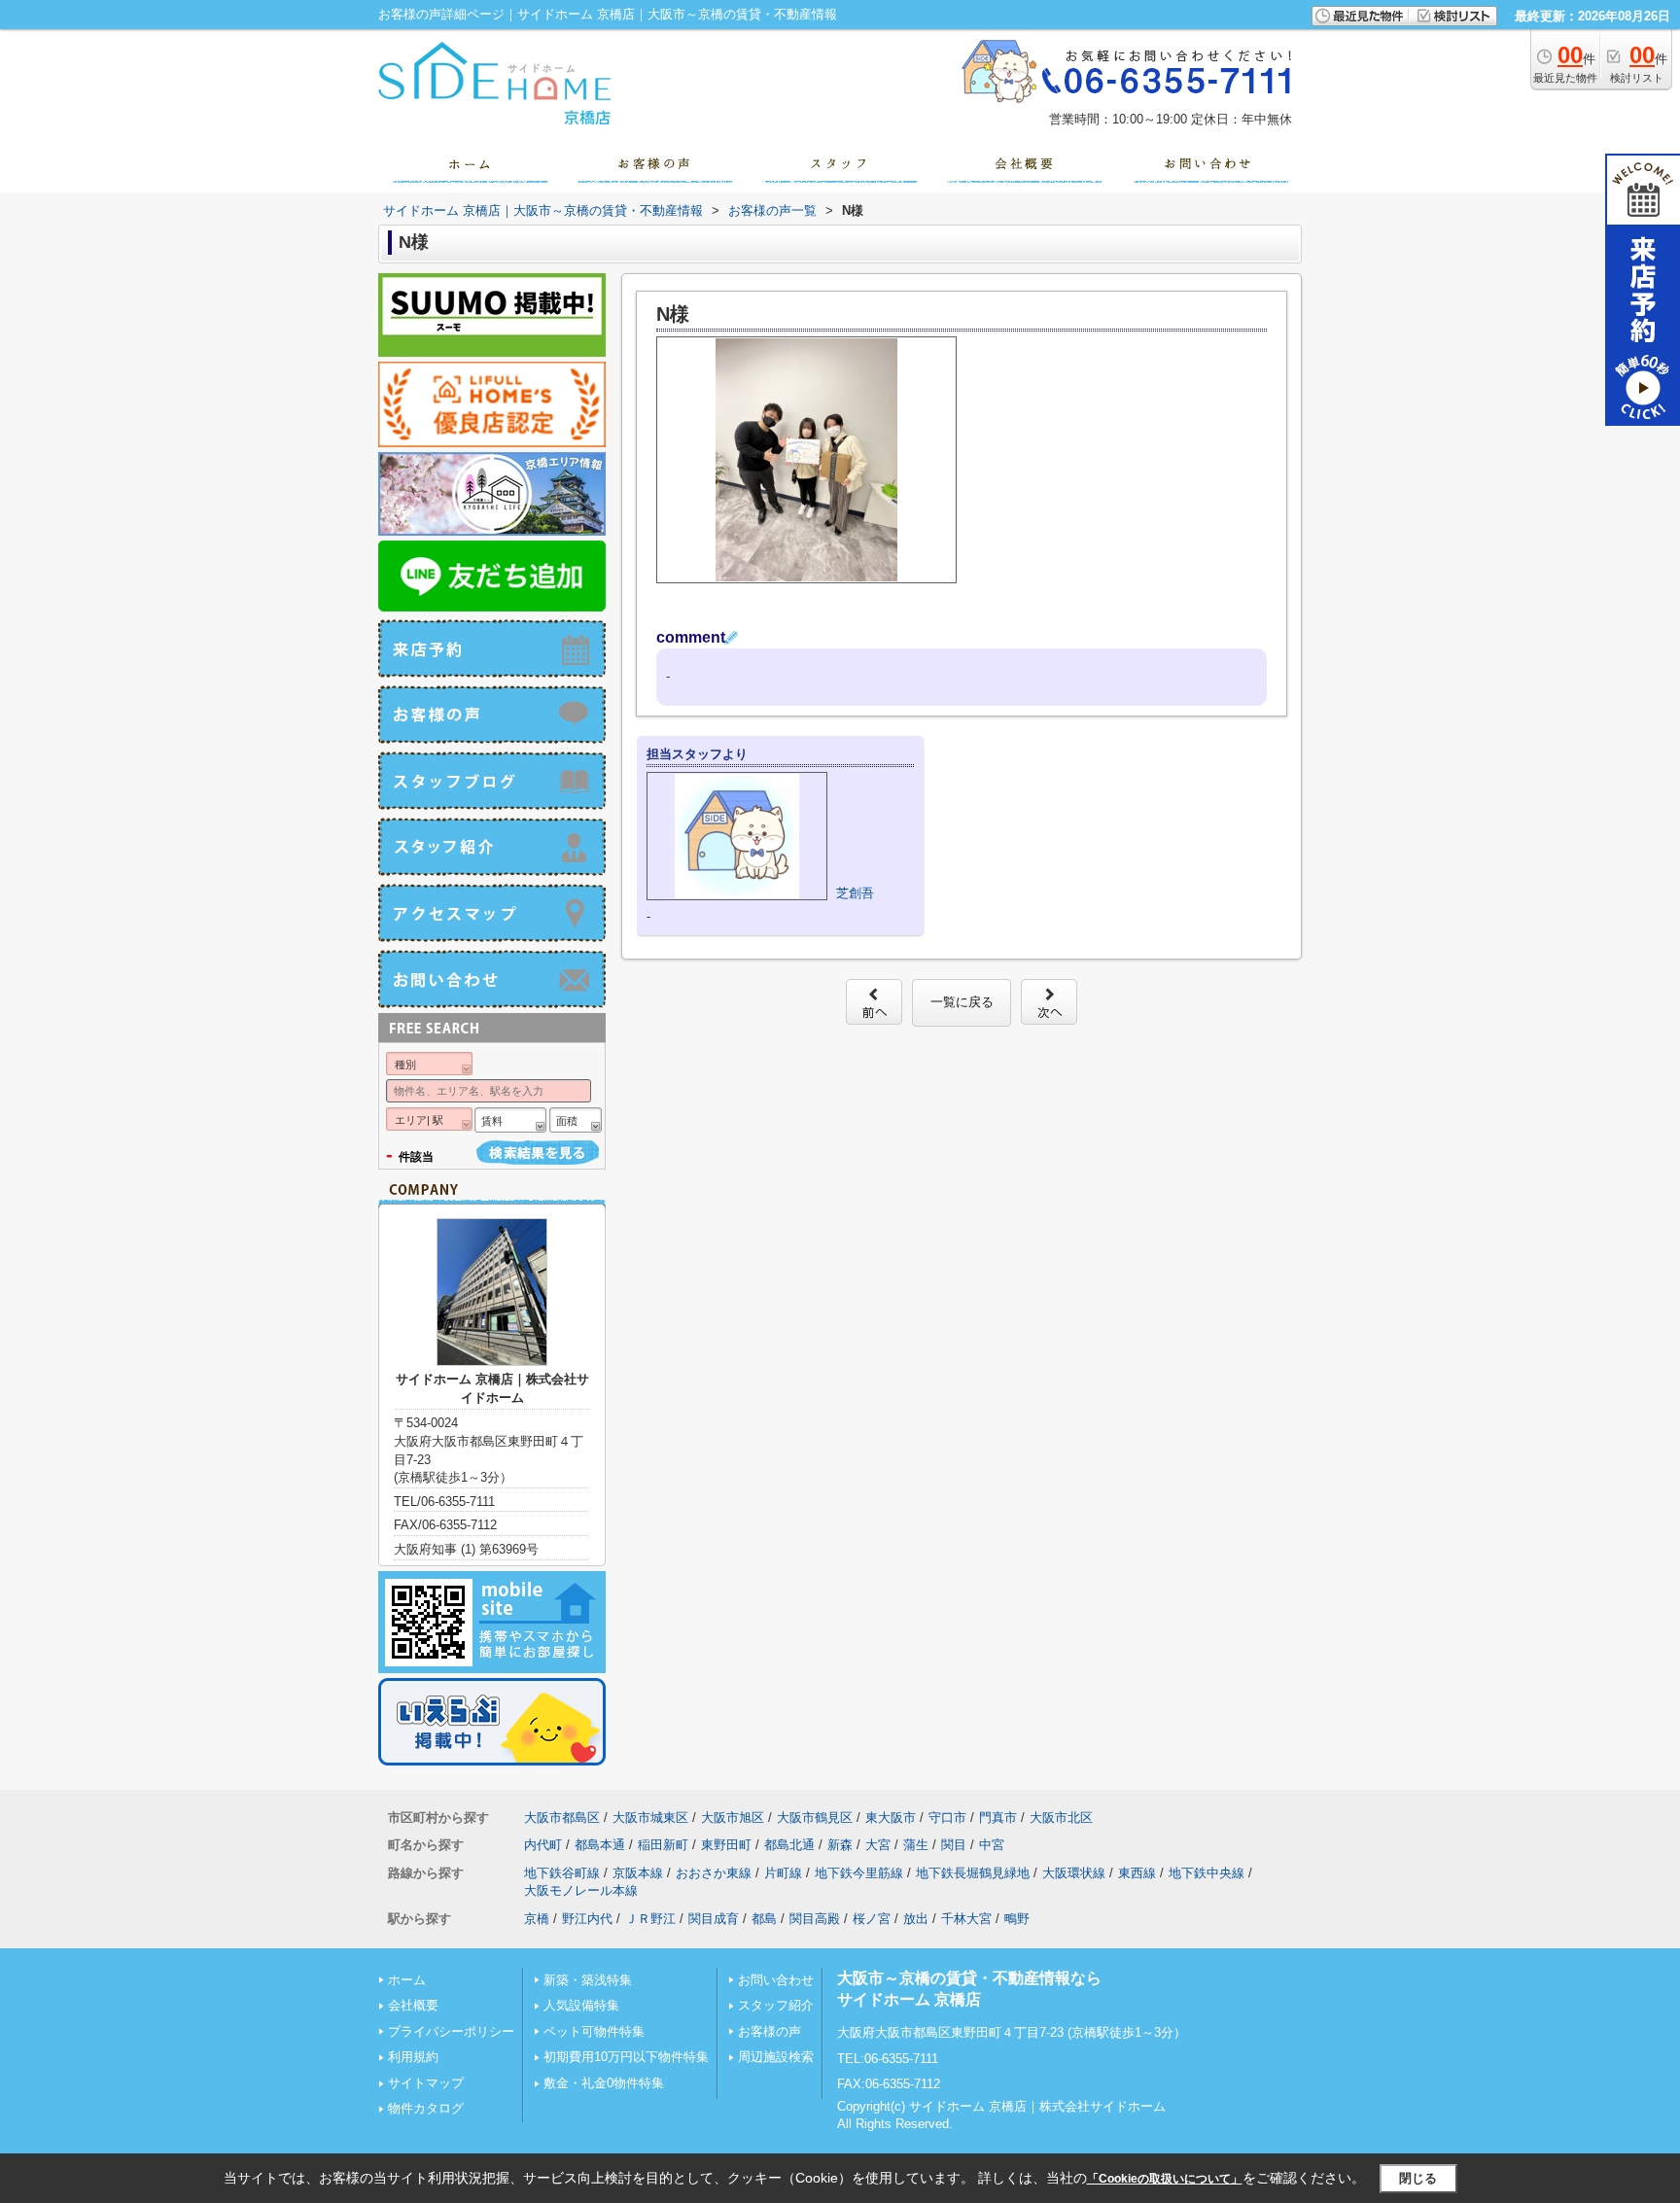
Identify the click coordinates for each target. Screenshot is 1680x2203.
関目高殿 (815, 1919)
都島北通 (789, 1845)
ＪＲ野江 (650, 1919)
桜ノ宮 (872, 1919)
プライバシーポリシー (451, 2031)
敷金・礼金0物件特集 (604, 2083)
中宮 (992, 1845)
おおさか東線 (714, 1873)
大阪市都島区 (562, 1818)
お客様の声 (770, 2031)
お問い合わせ (776, 1980)
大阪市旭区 (733, 1818)
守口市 (947, 1818)
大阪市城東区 (650, 1818)
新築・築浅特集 (588, 1980)
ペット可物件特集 (594, 2031)
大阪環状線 (1074, 1873)
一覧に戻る (962, 1002)
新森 (840, 1845)
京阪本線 (638, 1873)
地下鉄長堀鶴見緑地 (973, 1873)
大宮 (878, 1845)
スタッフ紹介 (776, 2005)
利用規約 (413, 2057)
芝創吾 (855, 893)
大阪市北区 (1061, 1818)
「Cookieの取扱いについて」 (1165, 2179)
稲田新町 (663, 1845)
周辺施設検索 (776, 2057)
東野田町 (726, 1845)
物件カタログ (426, 2108)
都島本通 (600, 1845)
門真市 (998, 1818)
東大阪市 (891, 1818)
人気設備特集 (581, 2005)
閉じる (1418, 2178)
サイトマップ (426, 2083)
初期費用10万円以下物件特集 (626, 2057)
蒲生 (916, 1845)
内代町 (543, 1845)
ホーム (407, 1980)
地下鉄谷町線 (562, 1873)
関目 (954, 1845)
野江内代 (587, 1919)
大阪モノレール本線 (581, 1890)
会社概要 (413, 2005)
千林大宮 (966, 1919)
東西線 (1137, 1873)
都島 (764, 1919)
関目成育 (714, 1919)
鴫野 (1017, 1919)
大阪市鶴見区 (815, 1818)
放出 (916, 1919)
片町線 (783, 1873)
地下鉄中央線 (1207, 1873)
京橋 (537, 1919)
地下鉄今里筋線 (859, 1873)
